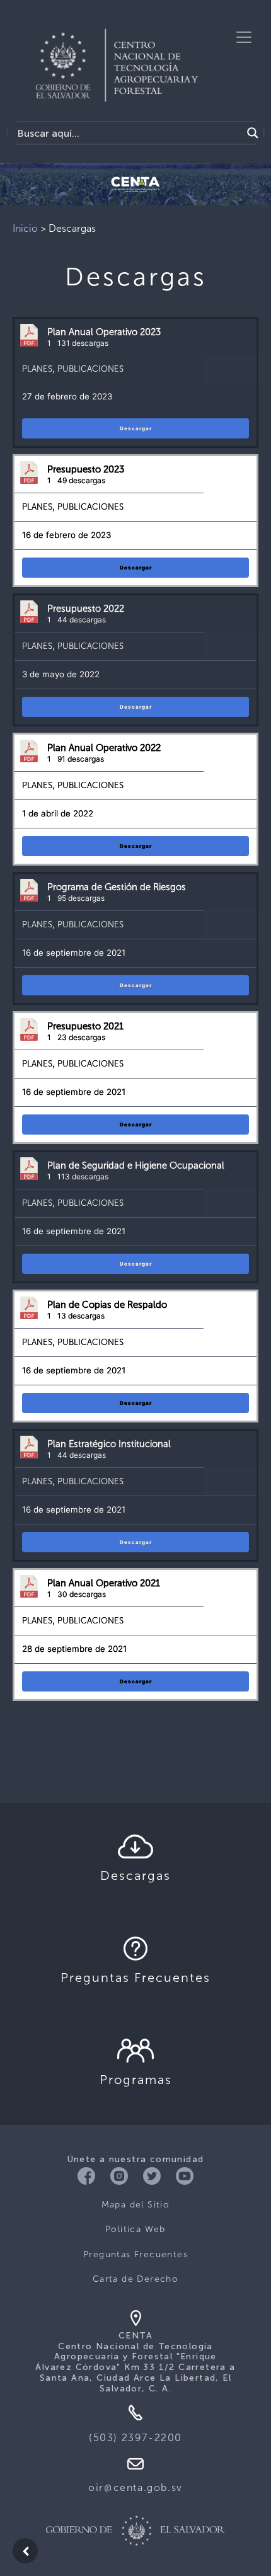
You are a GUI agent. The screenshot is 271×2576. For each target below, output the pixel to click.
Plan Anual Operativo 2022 (104, 748)
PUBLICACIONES (90, 369)
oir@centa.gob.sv (135, 2487)
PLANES (37, 369)
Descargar (136, 428)
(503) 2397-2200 (135, 2438)
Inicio (25, 228)
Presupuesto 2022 (86, 609)
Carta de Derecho (135, 2279)
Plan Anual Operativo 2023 (104, 332)
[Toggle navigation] (244, 37)
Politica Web (135, 2229)
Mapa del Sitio (136, 2205)
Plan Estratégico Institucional (109, 1444)
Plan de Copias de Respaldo (107, 1305)
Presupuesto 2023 (86, 469)
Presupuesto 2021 (85, 1026)
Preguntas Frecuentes (135, 2254)
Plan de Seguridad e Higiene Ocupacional (136, 1165)
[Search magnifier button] (253, 133)
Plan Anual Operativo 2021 (104, 1583)
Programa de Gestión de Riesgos (117, 887)
